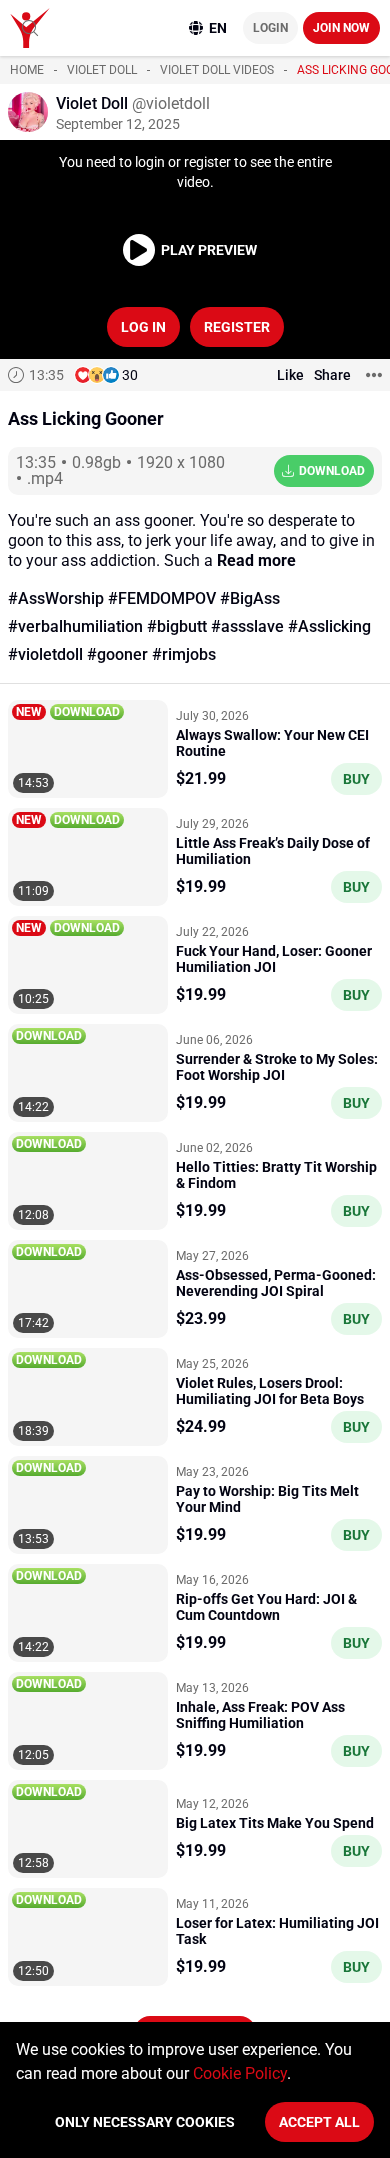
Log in (143, 327)
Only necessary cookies (145, 2122)
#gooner (117, 654)
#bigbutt (177, 626)
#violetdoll (45, 654)
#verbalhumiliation (75, 626)
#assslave (247, 626)
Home (27, 70)
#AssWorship (56, 598)
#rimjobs (184, 654)
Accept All (319, 2122)
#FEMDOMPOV (162, 598)
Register (237, 327)
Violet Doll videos (217, 70)
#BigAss (250, 598)
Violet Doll (102, 70)
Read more (256, 560)
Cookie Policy (240, 2073)
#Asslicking (329, 626)
